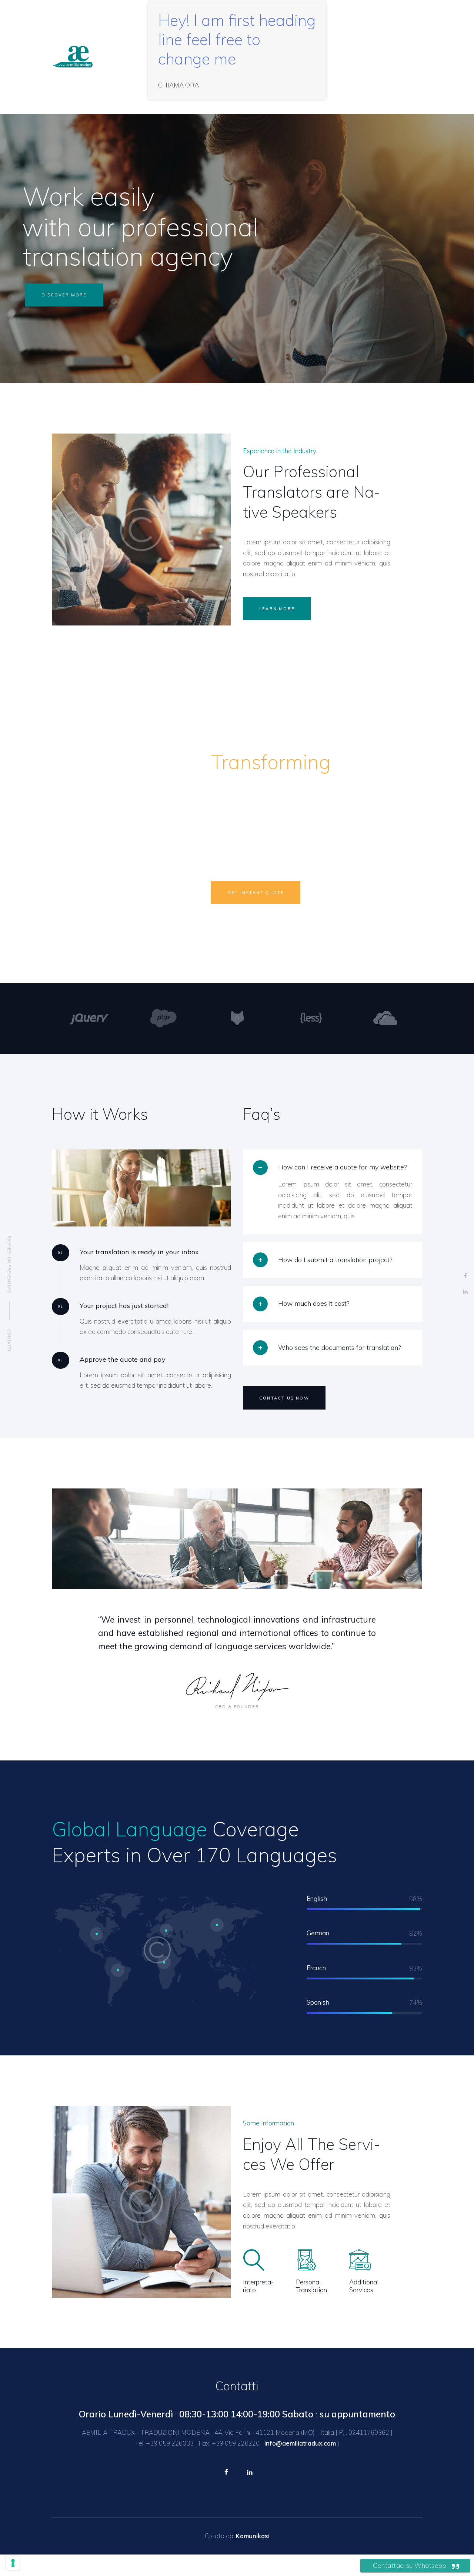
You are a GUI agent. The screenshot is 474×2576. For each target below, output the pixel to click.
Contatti (9, 1340)
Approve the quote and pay (123, 1359)
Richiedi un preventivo (9, 1264)
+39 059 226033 (170, 2443)
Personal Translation (311, 2286)
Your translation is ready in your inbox (139, 1252)
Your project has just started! (124, 1306)
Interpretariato (258, 2286)
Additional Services (364, 2286)
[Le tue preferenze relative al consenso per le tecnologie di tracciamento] (13, 2563)
